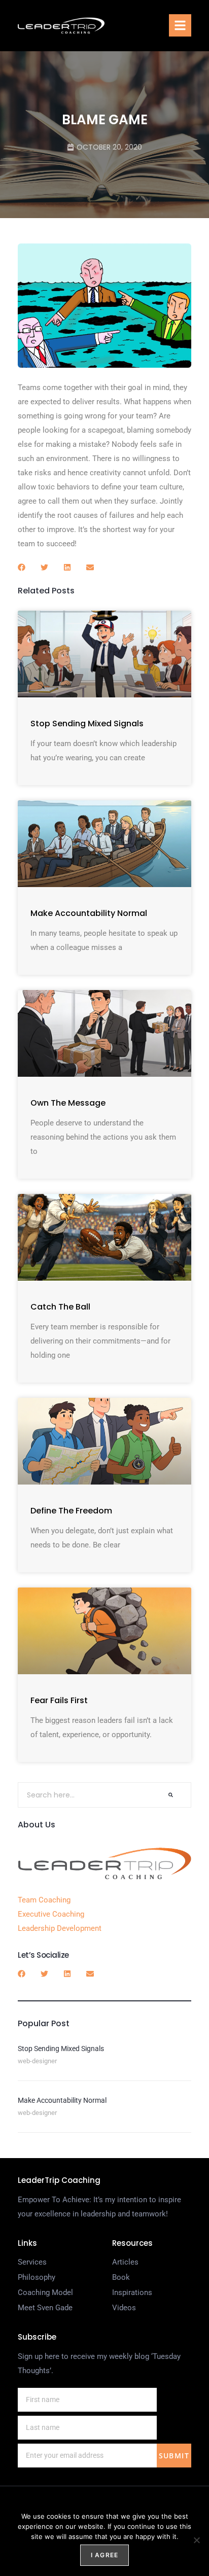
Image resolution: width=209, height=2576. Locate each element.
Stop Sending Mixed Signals (87, 724)
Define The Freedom (71, 1511)
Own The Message (68, 1103)
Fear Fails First (59, 1700)
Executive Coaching (51, 1914)
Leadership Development (60, 1928)
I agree (104, 2555)
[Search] (171, 1795)
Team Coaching (44, 1900)
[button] (180, 25)
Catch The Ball (60, 1307)
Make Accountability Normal (89, 913)
